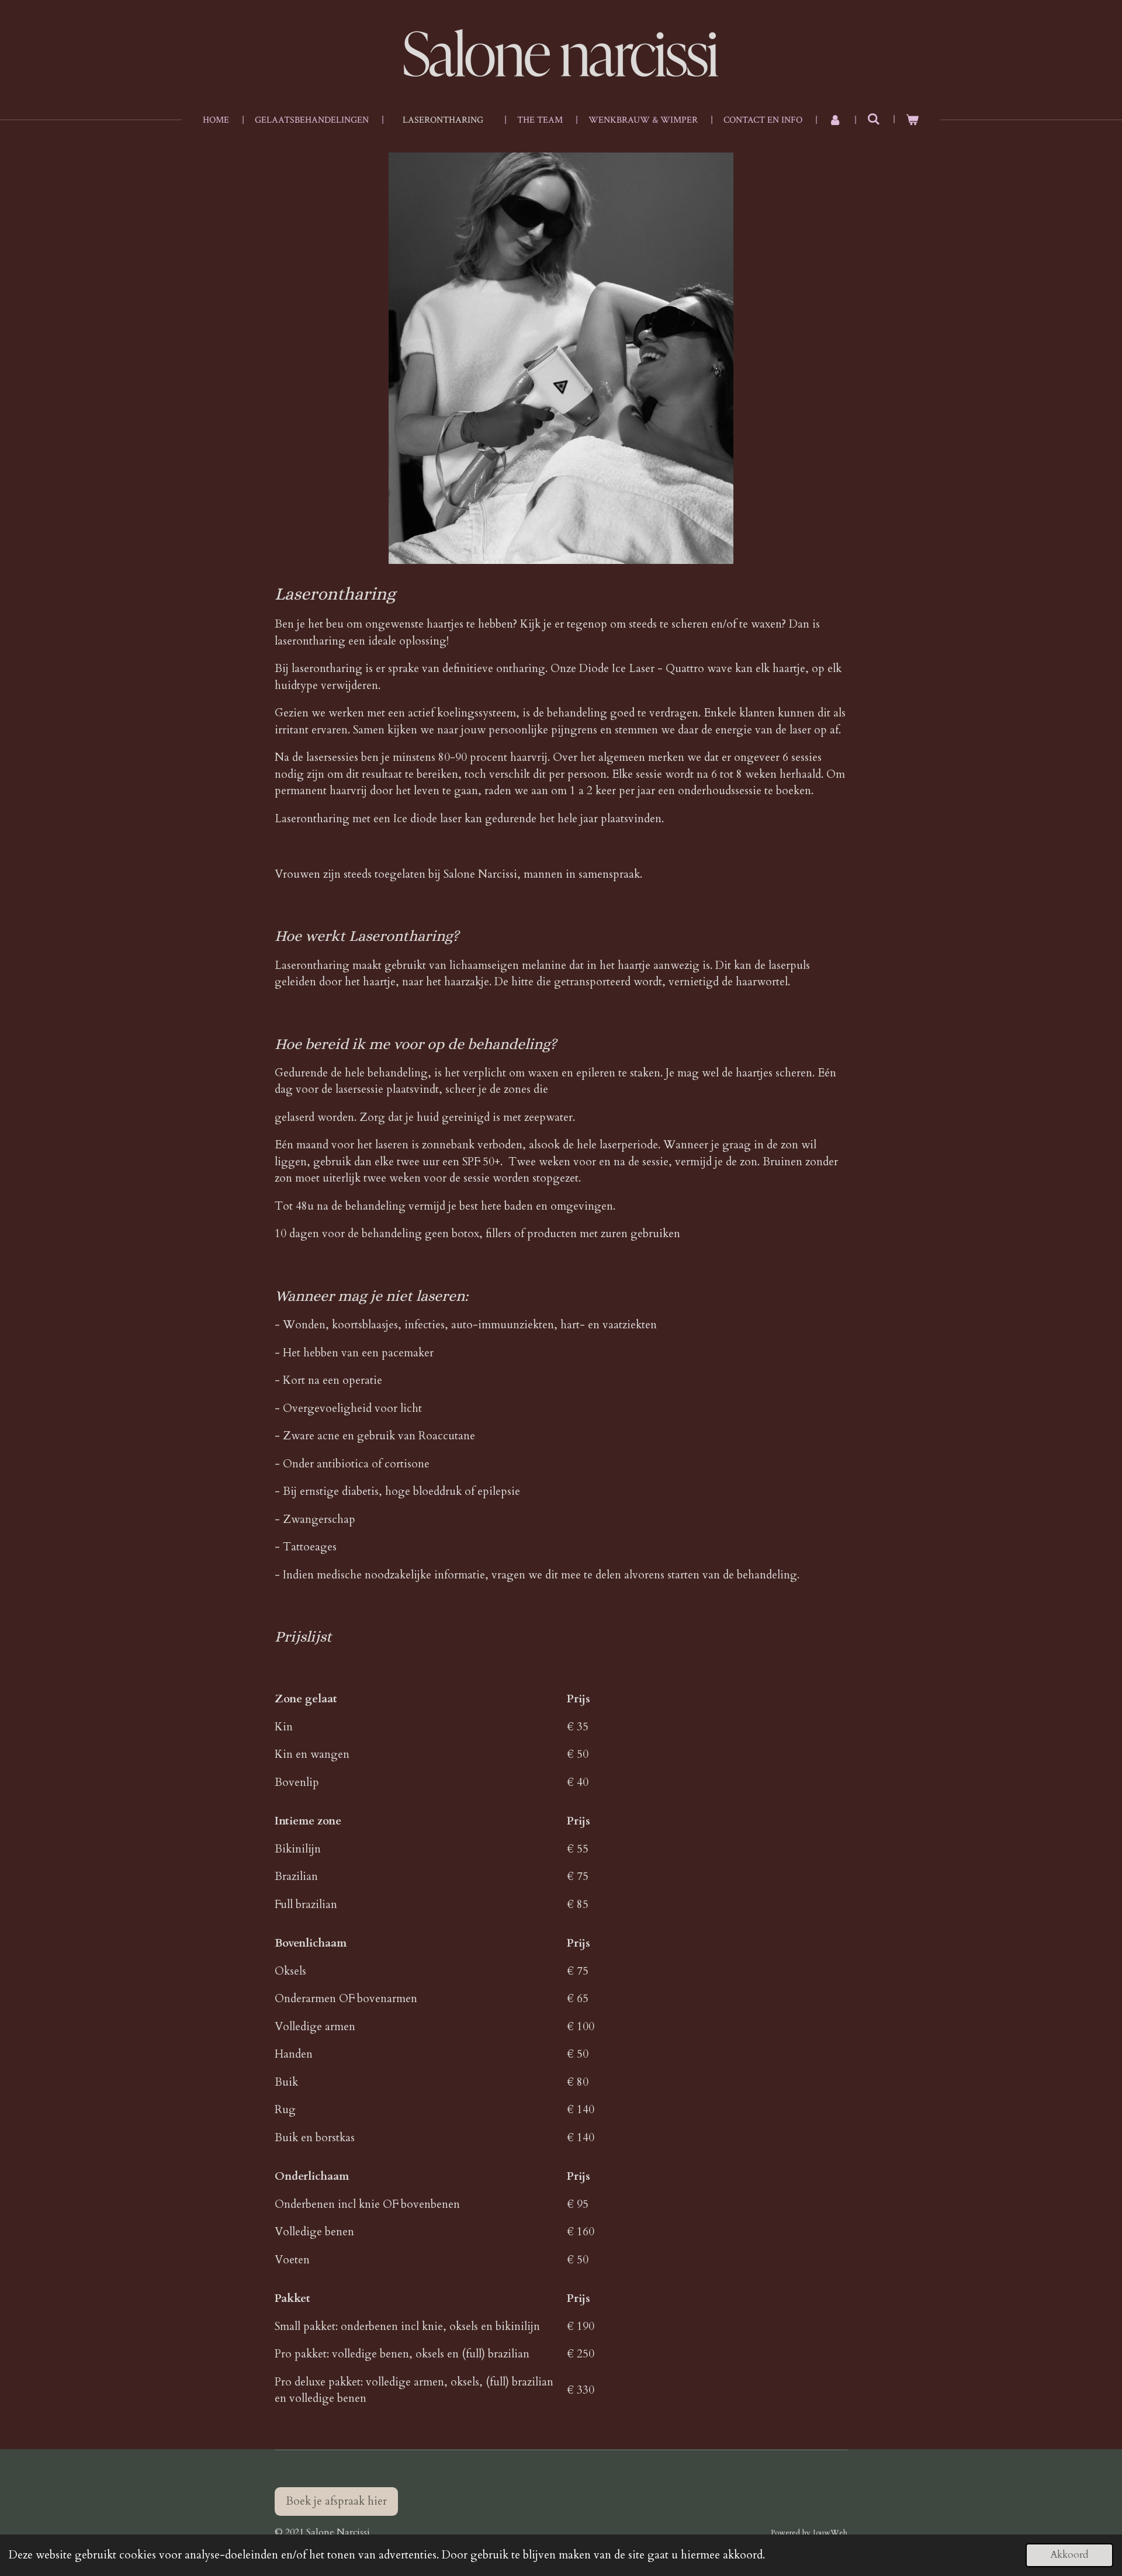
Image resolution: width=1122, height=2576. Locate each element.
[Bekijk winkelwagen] (912, 120)
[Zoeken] (874, 120)
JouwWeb (830, 2533)
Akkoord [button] (1069, 2555)
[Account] (834, 120)
